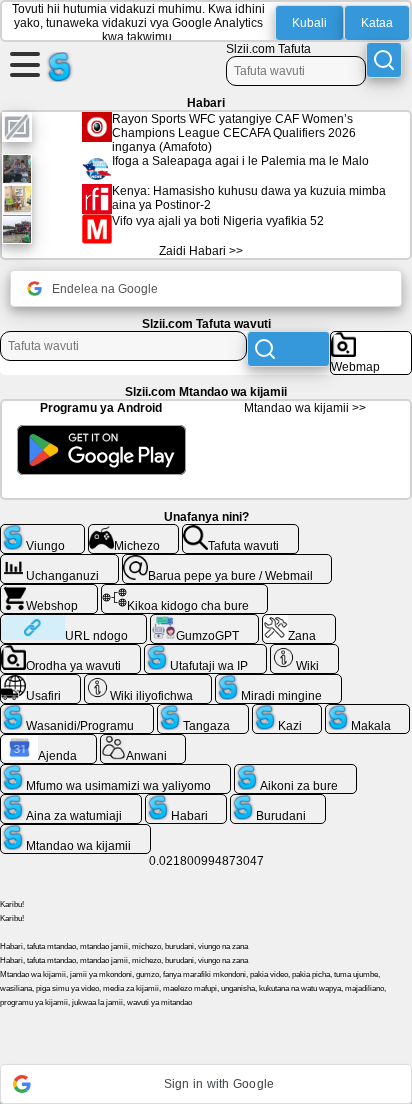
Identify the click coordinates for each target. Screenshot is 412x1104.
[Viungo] (42, 532)
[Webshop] (49, 592)
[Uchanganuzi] (59, 562)
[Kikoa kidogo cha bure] (185, 592)
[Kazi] (287, 712)
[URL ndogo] (73, 622)
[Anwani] (143, 742)
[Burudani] (278, 802)
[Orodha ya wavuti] (70, 652)
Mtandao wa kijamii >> (305, 408)
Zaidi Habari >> (201, 251)
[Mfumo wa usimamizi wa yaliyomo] (115, 772)
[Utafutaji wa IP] (206, 652)
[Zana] (299, 622)
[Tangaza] (203, 712)
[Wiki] (304, 652)
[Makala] (368, 712)
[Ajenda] (48, 742)
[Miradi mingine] (278, 682)
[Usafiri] (40, 682)
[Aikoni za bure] (296, 772)
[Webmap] (371, 339)
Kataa (377, 23)
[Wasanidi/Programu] (77, 712)
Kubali (309, 23)
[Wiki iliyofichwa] (148, 682)
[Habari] (186, 802)
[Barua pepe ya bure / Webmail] (227, 562)
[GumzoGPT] (204, 622)
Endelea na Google (105, 289)
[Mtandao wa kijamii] (75, 832)
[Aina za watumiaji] (71, 802)
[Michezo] (134, 532)
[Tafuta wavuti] (240, 532)
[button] (206, 1084)
